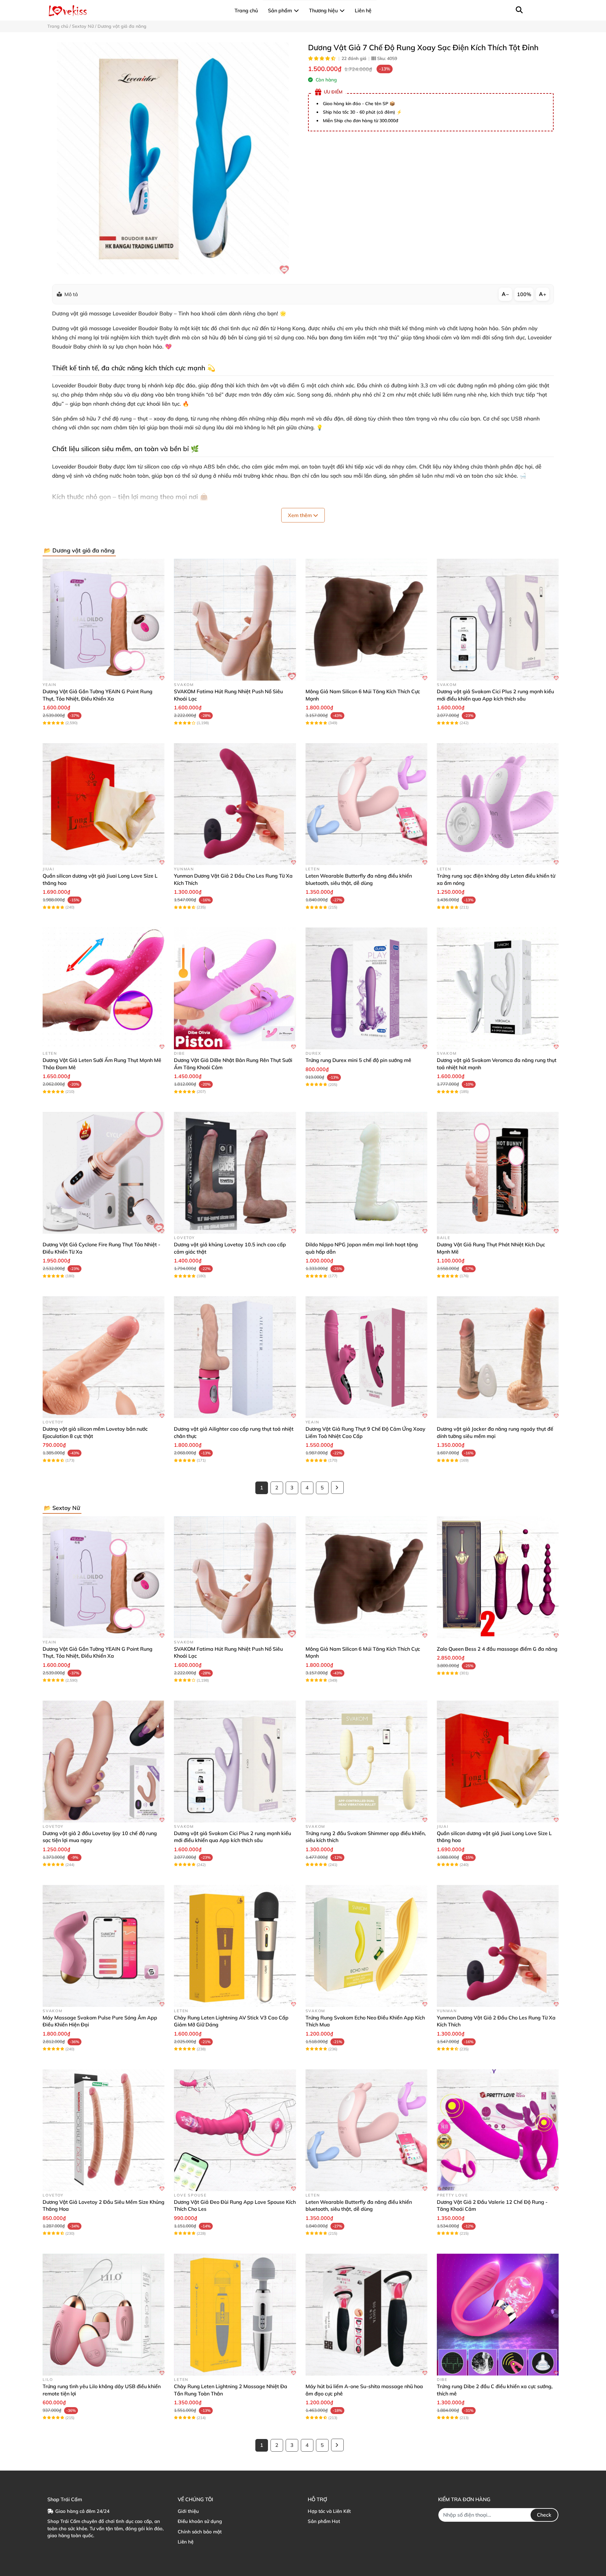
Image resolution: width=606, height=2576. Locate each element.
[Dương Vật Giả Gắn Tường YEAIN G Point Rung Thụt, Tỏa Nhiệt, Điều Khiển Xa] (104, 620)
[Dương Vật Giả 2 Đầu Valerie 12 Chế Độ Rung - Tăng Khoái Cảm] (498, 2130)
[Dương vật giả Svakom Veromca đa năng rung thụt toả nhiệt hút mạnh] (498, 988)
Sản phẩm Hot (324, 2521)
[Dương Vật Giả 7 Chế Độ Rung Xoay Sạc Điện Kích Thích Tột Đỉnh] (173, 158)
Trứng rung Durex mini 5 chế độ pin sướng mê (358, 1060)
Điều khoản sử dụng (200, 2521)
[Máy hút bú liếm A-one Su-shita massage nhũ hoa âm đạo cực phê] (366, 2315)
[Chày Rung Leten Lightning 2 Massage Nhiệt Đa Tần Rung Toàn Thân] (235, 2315)
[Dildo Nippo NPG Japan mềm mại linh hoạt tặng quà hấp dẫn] (366, 1173)
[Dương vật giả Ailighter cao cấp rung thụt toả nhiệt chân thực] (235, 1357)
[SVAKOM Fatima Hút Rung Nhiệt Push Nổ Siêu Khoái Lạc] (235, 620)
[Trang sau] (337, 1488)
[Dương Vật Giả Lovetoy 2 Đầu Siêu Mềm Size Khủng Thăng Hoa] (104, 2130)
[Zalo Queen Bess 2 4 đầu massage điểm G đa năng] (498, 1577)
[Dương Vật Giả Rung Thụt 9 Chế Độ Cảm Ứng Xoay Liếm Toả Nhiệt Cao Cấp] (366, 1357)
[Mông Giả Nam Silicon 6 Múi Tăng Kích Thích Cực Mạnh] (366, 620)
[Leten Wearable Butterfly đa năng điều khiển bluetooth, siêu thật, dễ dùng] (366, 804)
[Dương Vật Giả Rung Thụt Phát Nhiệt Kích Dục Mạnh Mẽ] (498, 1173)
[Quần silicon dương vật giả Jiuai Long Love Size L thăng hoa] (104, 804)
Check (544, 2515)
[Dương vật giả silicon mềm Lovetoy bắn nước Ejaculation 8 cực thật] (104, 1357)
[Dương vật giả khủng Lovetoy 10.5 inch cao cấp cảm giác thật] (235, 1173)
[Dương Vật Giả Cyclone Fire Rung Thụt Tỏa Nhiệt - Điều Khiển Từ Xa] (104, 1173)
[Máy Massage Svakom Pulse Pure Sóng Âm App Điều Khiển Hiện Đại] (104, 1946)
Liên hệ (186, 2542)
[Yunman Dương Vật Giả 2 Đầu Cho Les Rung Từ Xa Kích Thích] (235, 804)
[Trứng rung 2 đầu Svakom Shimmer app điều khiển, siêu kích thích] (366, 1762)
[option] (173, 158)
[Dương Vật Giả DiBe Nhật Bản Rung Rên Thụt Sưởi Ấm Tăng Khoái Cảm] (235, 988)
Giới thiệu (188, 2511)
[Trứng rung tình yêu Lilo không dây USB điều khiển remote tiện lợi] (104, 2315)
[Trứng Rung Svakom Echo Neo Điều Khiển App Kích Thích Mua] (366, 1946)
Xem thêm (300, 515)
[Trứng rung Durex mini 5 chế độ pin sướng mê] (366, 988)
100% (524, 294)
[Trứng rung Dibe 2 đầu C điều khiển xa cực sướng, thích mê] (498, 2315)
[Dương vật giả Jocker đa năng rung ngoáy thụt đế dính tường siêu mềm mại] (498, 1357)
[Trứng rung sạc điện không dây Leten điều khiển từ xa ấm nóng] (498, 804)
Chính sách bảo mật (200, 2532)
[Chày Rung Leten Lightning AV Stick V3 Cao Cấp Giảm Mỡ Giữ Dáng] (235, 1946)
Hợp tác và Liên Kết (329, 2511)
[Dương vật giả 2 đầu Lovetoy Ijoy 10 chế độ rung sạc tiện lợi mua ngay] (104, 1762)
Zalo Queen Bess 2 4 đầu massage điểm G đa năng (497, 1649)
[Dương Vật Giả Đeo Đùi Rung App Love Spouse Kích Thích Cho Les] (235, 2130)
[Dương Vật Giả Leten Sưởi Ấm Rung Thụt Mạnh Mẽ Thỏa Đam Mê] (104, 988)
